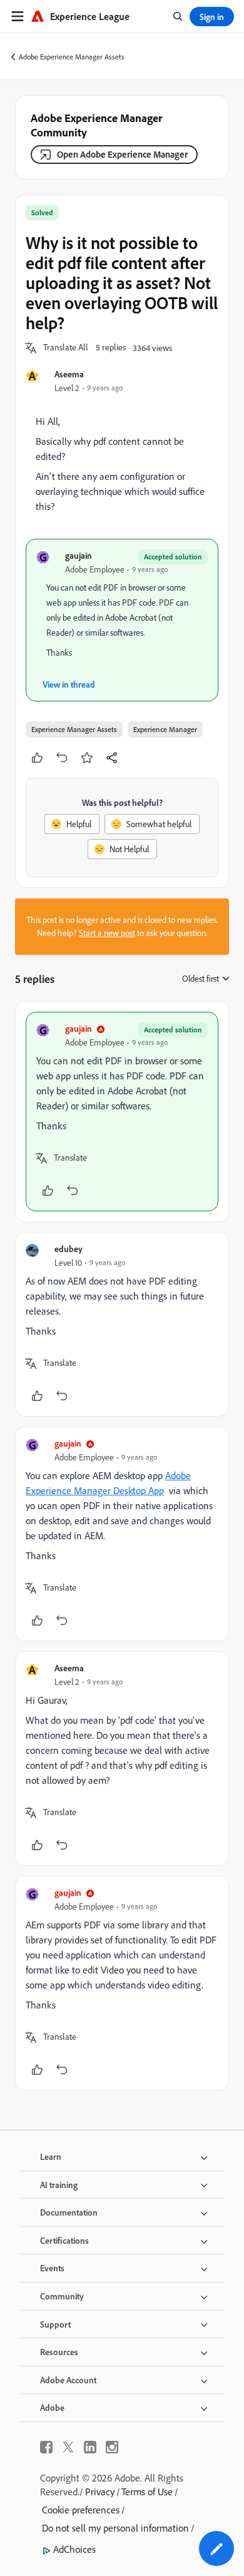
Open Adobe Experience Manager (122, 154)
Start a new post (107, 933)
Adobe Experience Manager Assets (72, 57)
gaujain (79, 555)
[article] (122, 1112)
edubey (69, 1249)
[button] (66, 348)
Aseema (69, 374)
